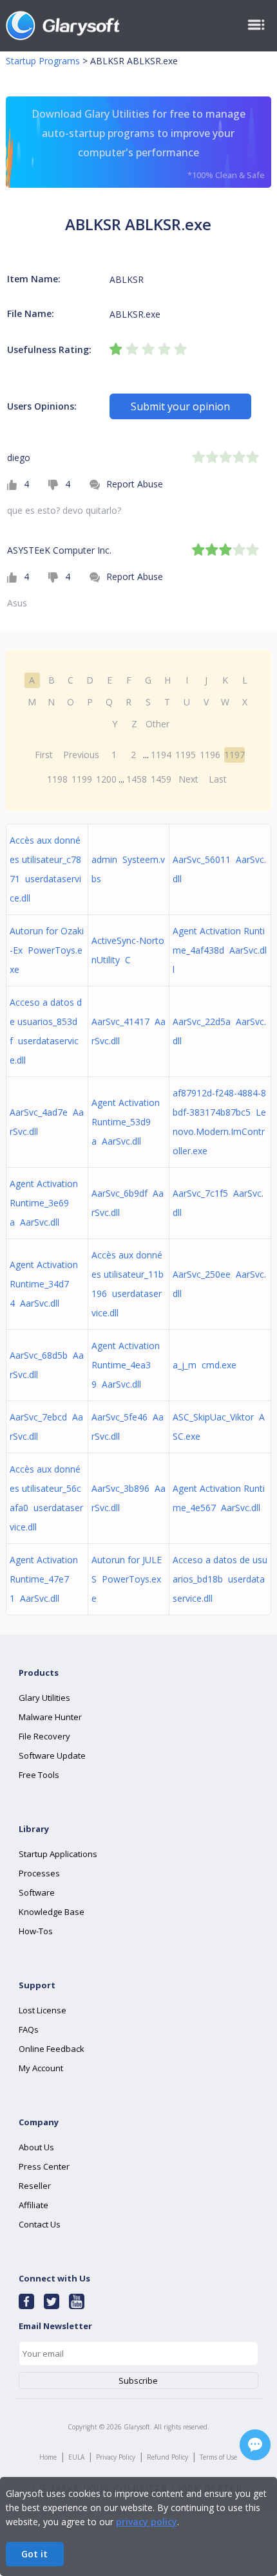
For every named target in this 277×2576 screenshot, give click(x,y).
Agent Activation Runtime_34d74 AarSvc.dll (44, 1284)
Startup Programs (43, 61)
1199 (82, 779)
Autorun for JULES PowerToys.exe (127, 1579)
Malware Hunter (50, 1717)
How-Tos (36, 1931)
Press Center (44, 2166)
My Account (41, 2068)
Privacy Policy (116, 2457)
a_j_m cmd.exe (205, 1365)
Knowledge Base (52, 1912)
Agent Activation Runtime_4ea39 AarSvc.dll (126, 1365)
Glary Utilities (44, 1698)
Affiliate (33, 2205)
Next (188, 779)
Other (158, 724)
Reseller (35, 2186)
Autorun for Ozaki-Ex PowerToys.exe (47, 950)
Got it (34, 2554)
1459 (161, 779)
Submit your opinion (180, 406)
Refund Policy (167, 2457)
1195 (186, 755)
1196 (210, 755)
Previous (81, 755)
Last (218, 779)
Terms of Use (218, 2457)
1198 (57, 779)
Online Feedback (52, 2049)
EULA (76, 2457)
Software (37, 1892)
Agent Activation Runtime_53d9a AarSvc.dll (126, 1122)
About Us (36, 2147)
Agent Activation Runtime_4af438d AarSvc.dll (220, 950)
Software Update (52, 1755)
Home (48, 2457)
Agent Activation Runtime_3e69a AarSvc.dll (44, 1203)
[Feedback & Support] (255, 2445)
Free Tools (39, 1775)
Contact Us (40, 2224)
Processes (39, 1873)
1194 (161, 755)
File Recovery (44, 1736)
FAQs (29, 2029)
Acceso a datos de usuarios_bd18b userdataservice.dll (220, 1579)
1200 (106, 779)
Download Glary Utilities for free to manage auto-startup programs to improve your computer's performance (148, 144)
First (44, 755)
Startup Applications (58, 1854)
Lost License (43, 2010)
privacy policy (147, 2522)
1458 (137, 779)
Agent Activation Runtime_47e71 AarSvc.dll (44, 1579)
